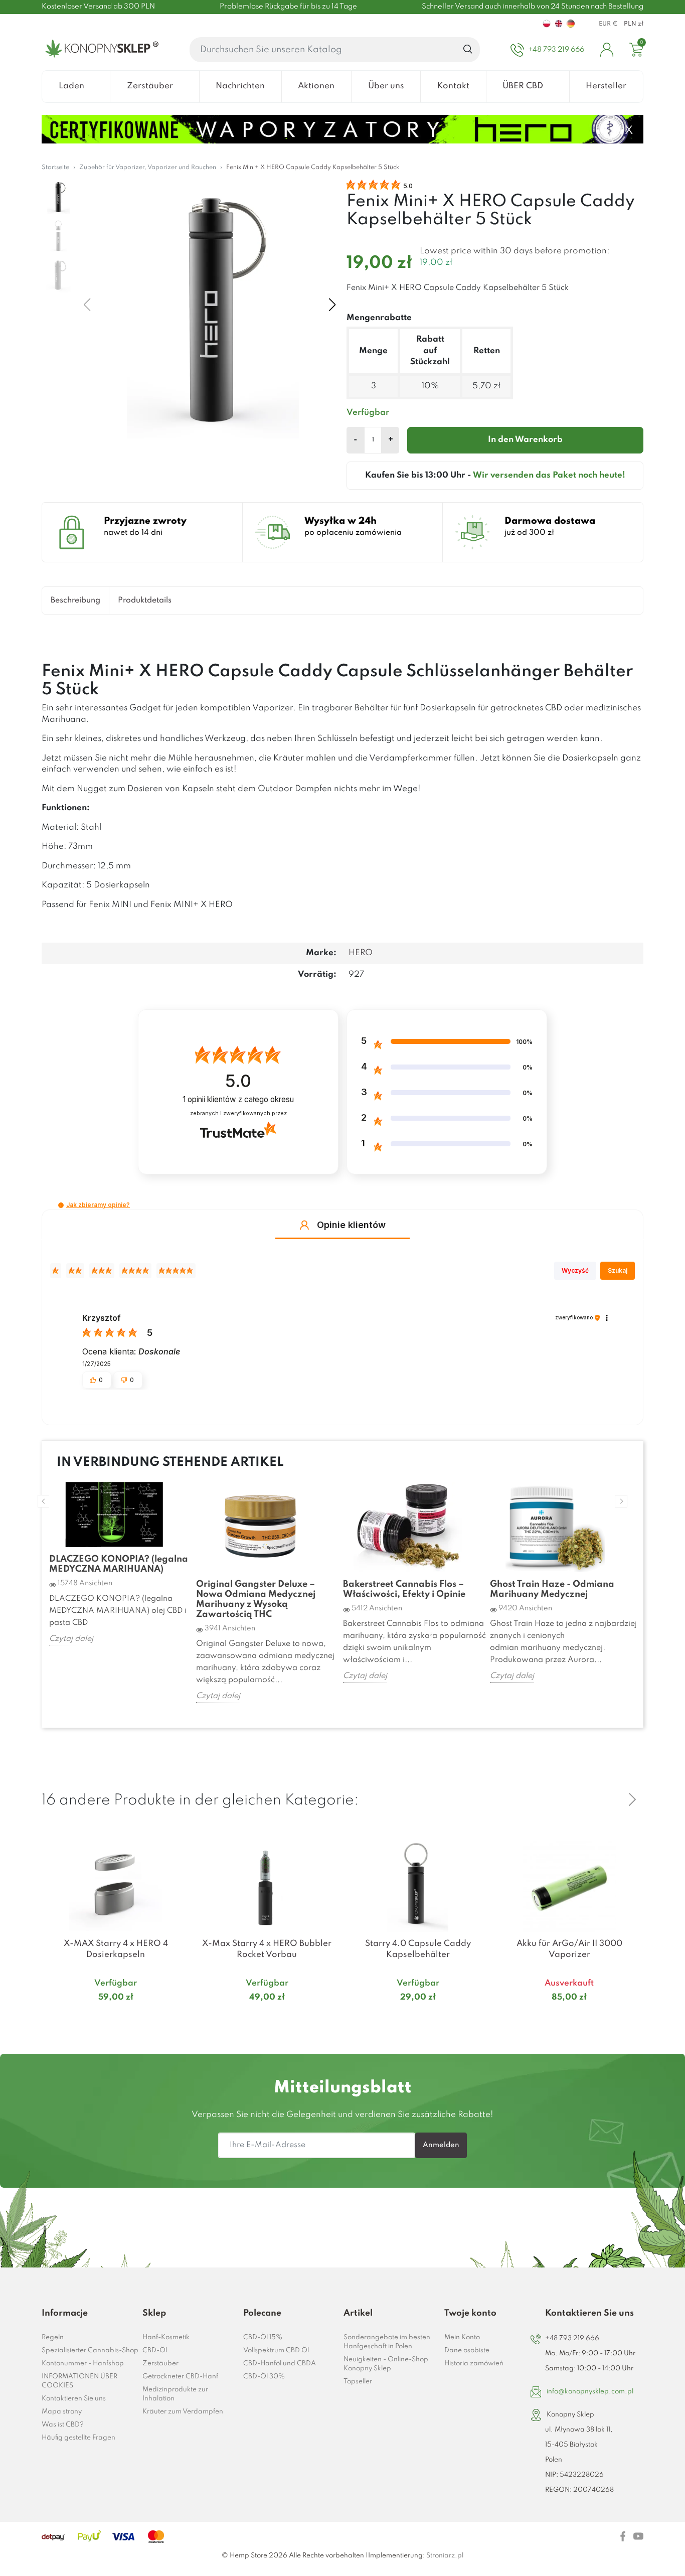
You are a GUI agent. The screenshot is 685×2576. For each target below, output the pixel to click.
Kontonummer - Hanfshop (83, 2364)
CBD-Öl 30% (264, 2377)
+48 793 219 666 (572, 2338)
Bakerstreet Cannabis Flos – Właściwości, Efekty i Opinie (404, 1589)
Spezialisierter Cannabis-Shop (90, 2351)
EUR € (608, 24)
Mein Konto (462, 2337)
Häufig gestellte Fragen (78, 2438)
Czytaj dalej (71, 1639)
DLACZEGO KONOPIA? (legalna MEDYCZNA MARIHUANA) (119, 1564)
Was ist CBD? (63, 2425)
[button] (61, 1205)
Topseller (358, 2382)
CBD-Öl (155, 2351)
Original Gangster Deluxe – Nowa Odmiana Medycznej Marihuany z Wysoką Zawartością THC (256, 1599)
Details (104, 2017)
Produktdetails (145, 600)
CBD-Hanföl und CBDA (280, 2364)
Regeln (53, 2337)
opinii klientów (238, 1099)
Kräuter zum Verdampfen (183, 2412)
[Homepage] (100, 50)
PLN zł (634, 24)
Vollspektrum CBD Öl (276, 2351)
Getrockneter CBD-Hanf (180, 2377)
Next (621, 1501)
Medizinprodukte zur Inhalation (175, 2394)
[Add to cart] (178, 2017)
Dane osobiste (467, 2351)
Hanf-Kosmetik (166, 2337)
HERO (361, 953)
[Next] (632, 1799)
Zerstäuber (160, 2364)
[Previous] (608, 1799)
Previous (44, 1501)
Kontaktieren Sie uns (74, 2399)
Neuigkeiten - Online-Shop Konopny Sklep (386, 2364)
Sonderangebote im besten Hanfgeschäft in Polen (387, 2342)
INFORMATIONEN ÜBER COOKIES (79, 2381)
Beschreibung (75, 600)
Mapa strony (62, 2412)
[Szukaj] (468, 50)
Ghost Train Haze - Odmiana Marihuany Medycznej (552, 1589)
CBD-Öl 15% (263, 2337)
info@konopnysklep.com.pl (590, 2392)
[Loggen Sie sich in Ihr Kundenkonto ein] (607, 50)
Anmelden (441, 2145)
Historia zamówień (474, 2364)
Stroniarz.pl (445, 2556)
